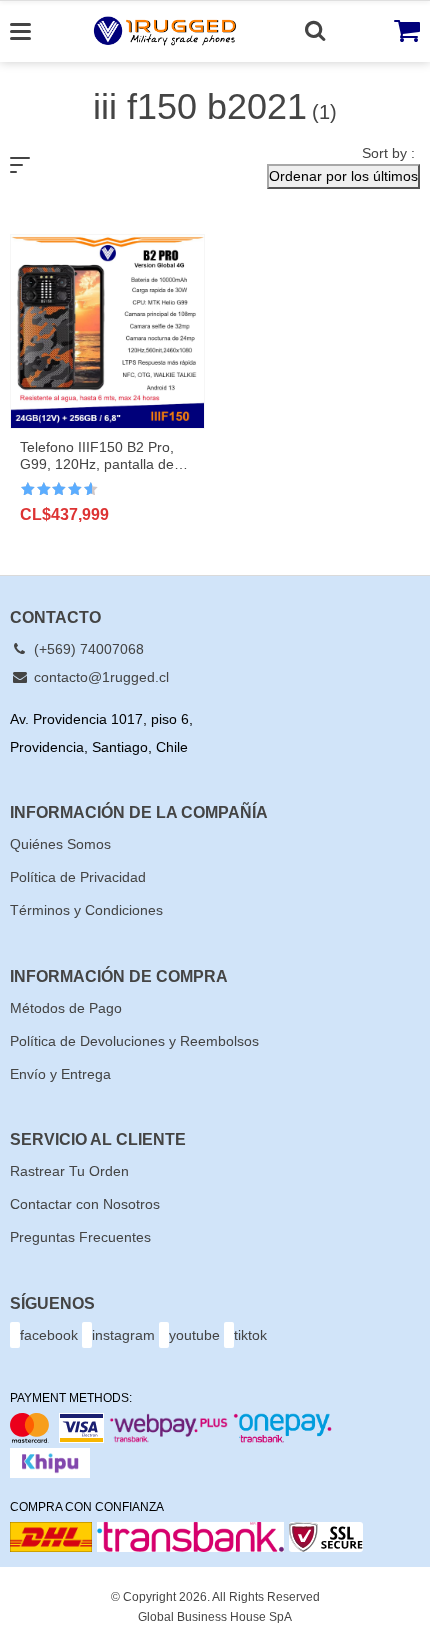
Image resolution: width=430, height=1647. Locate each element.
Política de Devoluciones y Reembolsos (134, 1041)
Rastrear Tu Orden (69, 1171)
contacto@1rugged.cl (99, 677)
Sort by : (388, 153)
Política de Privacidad (78, 877)
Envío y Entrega (60, 1074)
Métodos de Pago (66, 1008)
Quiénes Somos (60, 844)
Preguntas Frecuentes (80, 1237)
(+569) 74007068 (87, 649)
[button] (343, 176)
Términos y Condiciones (86, 910)
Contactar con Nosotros (85, 1204)
